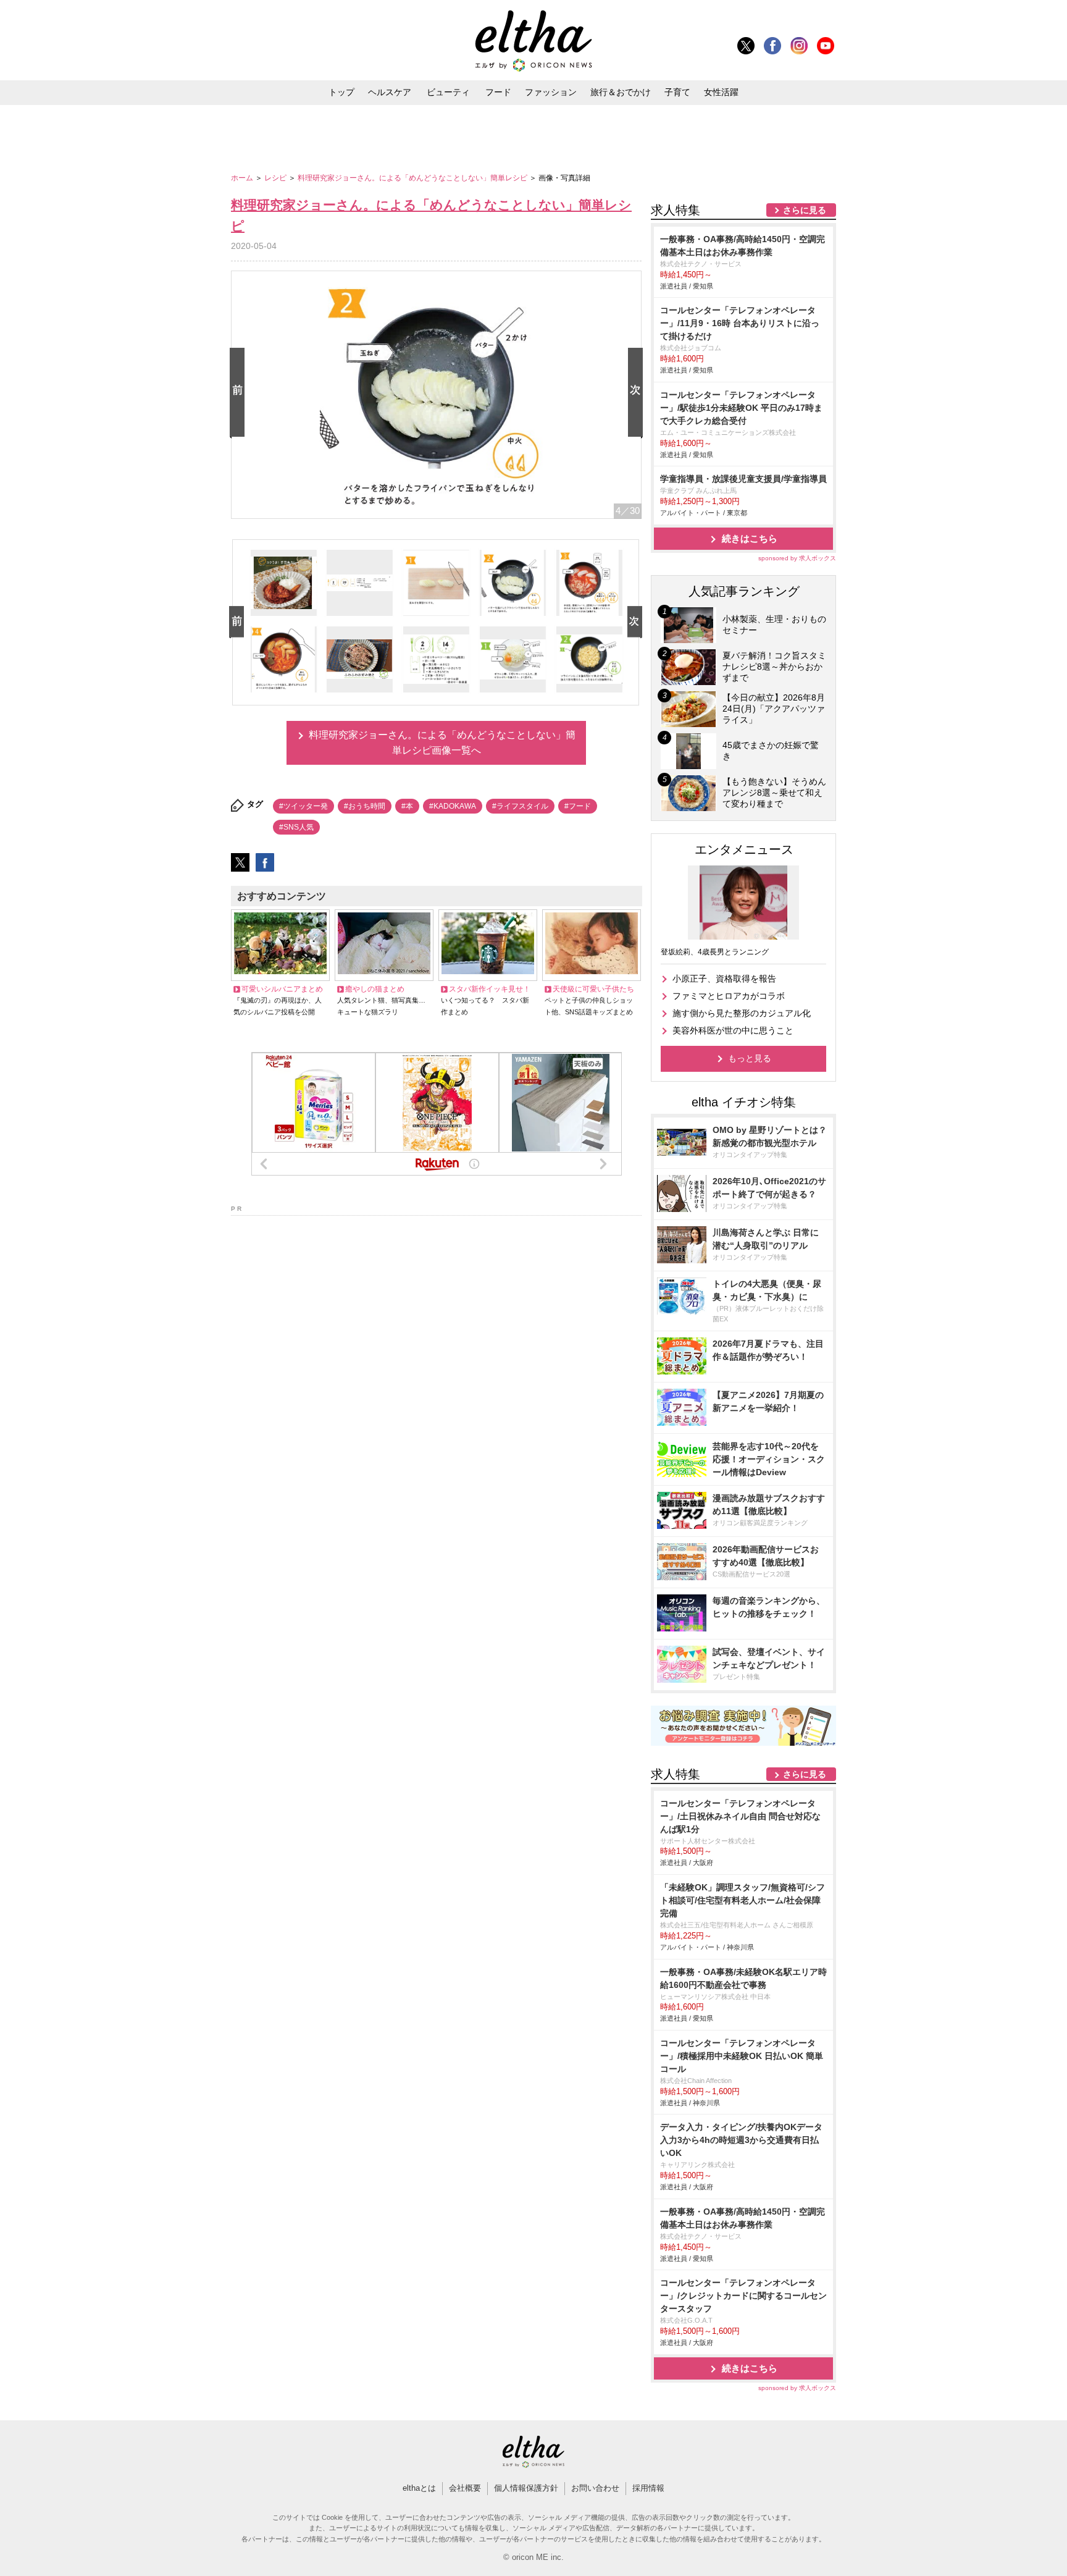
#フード (578, 806)
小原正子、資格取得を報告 (724, 979)
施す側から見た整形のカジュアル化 (742, 1013)
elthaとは (419, 2488)
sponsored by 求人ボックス (797, 558)
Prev (240, 393)
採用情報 (648, 2488)
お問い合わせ (595, 2488)
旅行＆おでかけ (621, 92)
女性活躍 (721, 92)
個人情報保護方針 (526, 2488)
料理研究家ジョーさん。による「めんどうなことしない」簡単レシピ (413, 178)
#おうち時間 (365, 806)
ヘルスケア (390, 92)
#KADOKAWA (453, 806)
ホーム (243, 178)
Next (638, 393)
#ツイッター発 (303, 806)
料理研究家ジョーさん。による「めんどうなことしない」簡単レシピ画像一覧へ (442, 743)
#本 (407, 806)
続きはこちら (750, 538)
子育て (677, 92)
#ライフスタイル (520, 806)
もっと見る (750, 1058)
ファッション (551, 92)
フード (498, 92)
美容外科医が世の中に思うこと (733, 1030)
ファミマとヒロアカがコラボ (729, 996)
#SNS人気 (296, 827)
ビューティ (448, 92)
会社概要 (465, 2488)
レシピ (276, 178)
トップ (341, 92)
